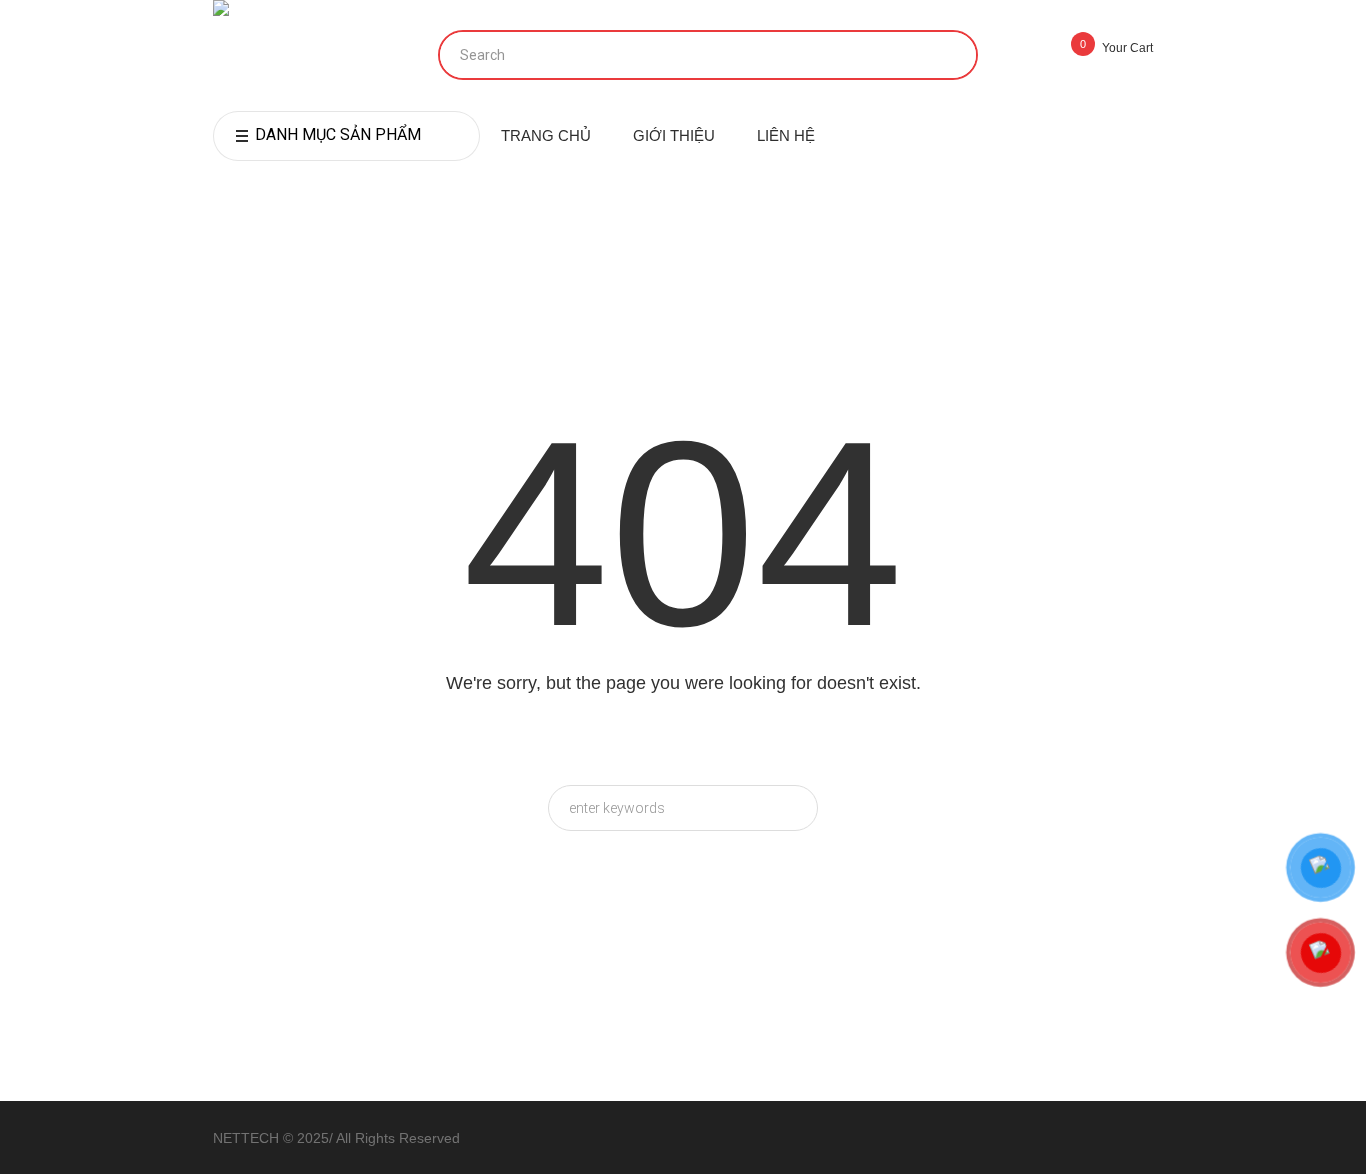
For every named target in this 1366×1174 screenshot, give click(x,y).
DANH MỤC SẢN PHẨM (338, 134)
